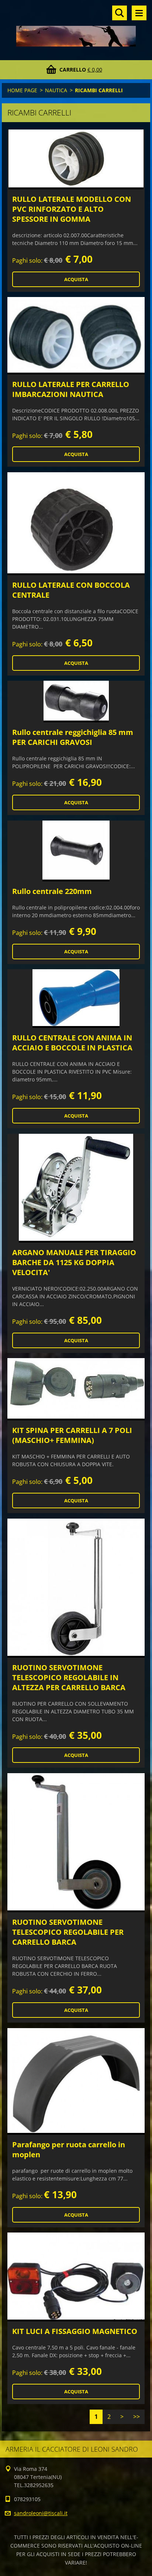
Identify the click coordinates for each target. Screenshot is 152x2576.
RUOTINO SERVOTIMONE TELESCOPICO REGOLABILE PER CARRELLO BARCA (68, 1932)
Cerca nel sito (120, 13)
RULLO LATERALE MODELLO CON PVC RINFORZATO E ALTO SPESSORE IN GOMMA (72, 209)
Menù (139, 13)
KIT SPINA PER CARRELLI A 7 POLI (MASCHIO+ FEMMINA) (72, 1435)
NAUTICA (56, 90)
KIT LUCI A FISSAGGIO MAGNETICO (75, 2331)
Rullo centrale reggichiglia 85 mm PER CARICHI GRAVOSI (73, 737)
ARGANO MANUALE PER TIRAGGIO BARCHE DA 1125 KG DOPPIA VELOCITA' (74, 1262)
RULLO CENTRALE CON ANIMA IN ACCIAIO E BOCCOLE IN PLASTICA (72, 1043)
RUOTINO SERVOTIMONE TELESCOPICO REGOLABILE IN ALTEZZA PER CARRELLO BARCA (69, 1677)
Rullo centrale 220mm (52, 891)
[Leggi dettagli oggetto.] (76, 159)
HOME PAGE (22, 90)
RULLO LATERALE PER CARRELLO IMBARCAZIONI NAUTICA (71, 389)
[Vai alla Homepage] (76, 25)
